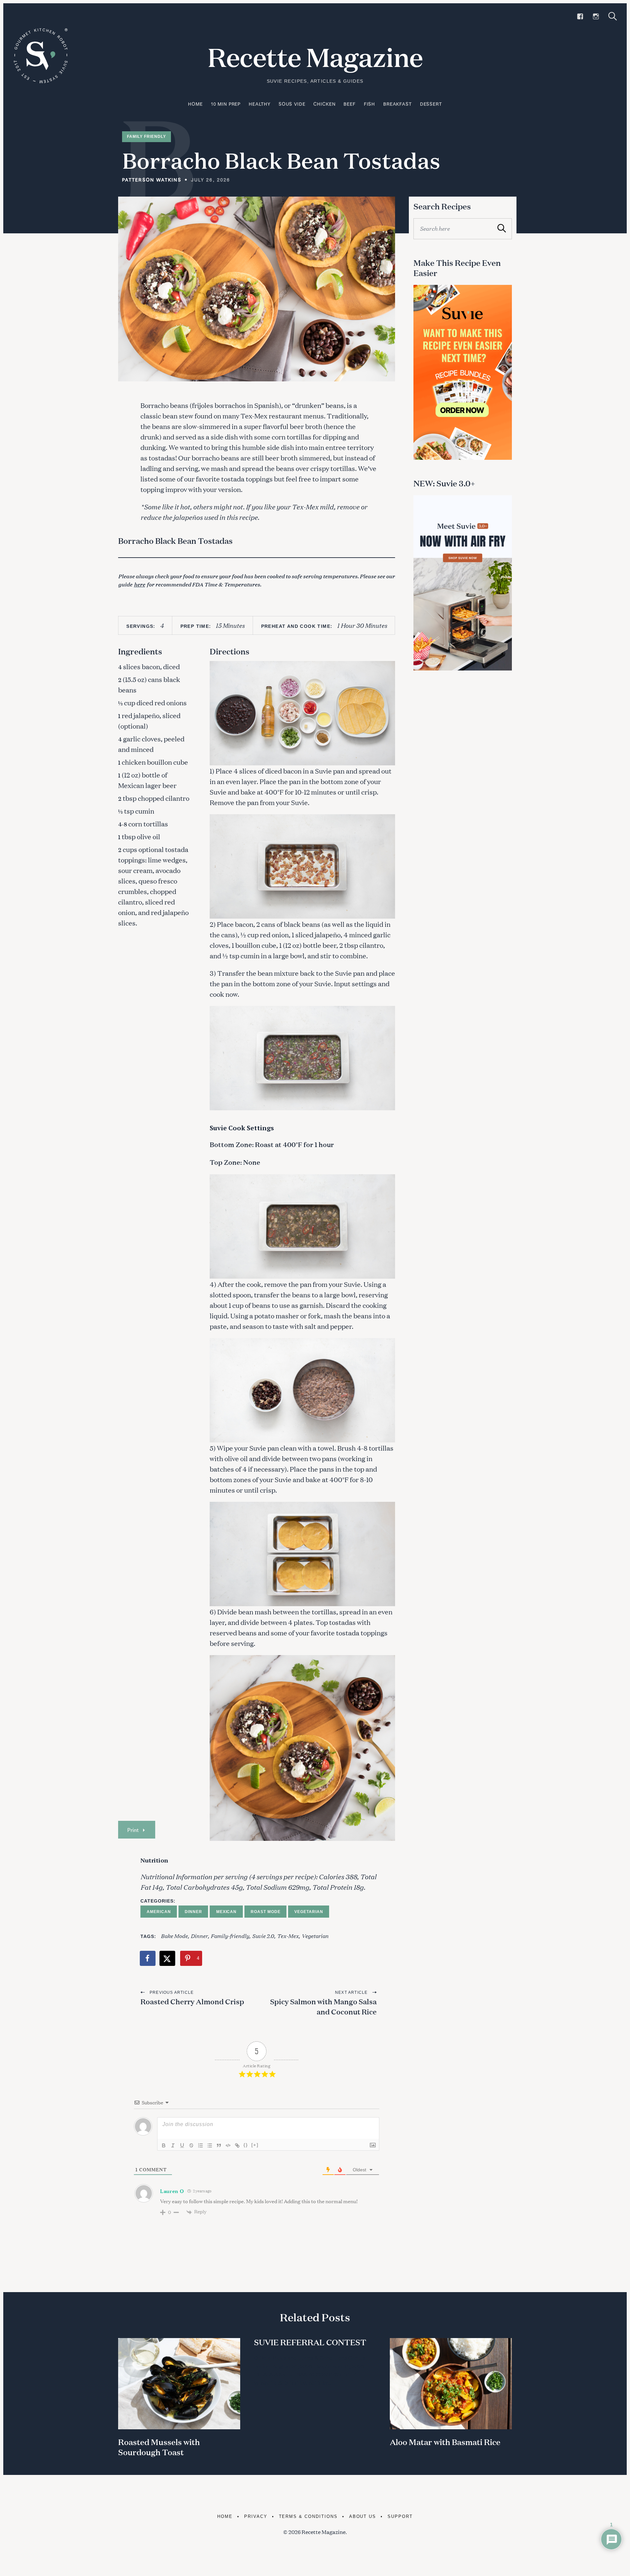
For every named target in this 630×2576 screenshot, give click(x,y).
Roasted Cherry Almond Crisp (192, 2001)
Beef (349, 104)
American (159, 1912)
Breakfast (398, 104)
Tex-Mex (288, 1936)
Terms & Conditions (308, 2516)
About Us (363, 2516)
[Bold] (164, 2145)
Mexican (227, 1912)
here (139, 584)
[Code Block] (228, 2145)
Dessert (431, 104)
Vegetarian (309, 1912)
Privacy (256, 2516)
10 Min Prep (226, 104)
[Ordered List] (200, 2145)
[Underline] (182, 2145)
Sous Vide (292, 104)
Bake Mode (174, 1936)
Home (195, 104)
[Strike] (191, 2145)
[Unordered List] (210, 2145)
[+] (255, 2145)
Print (133, 1830)
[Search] (613, 16)
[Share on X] (168, 1958)
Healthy (260, 104)
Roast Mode (266, 1912)
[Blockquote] (219, 2145)
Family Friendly (147, 137)
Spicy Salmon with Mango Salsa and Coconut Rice (323, 2007)
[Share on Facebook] (148, 1958)
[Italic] (173, 2145)
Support (400, 2516)
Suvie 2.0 (263, 1936)
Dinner (193, 1912)
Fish (369, 104)
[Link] (237, 2145)
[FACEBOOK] (580, 16)
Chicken (324, 104)
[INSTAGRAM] (596, 16)
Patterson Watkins (152, 180)
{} (246, 2145)
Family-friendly (230, 1936)
